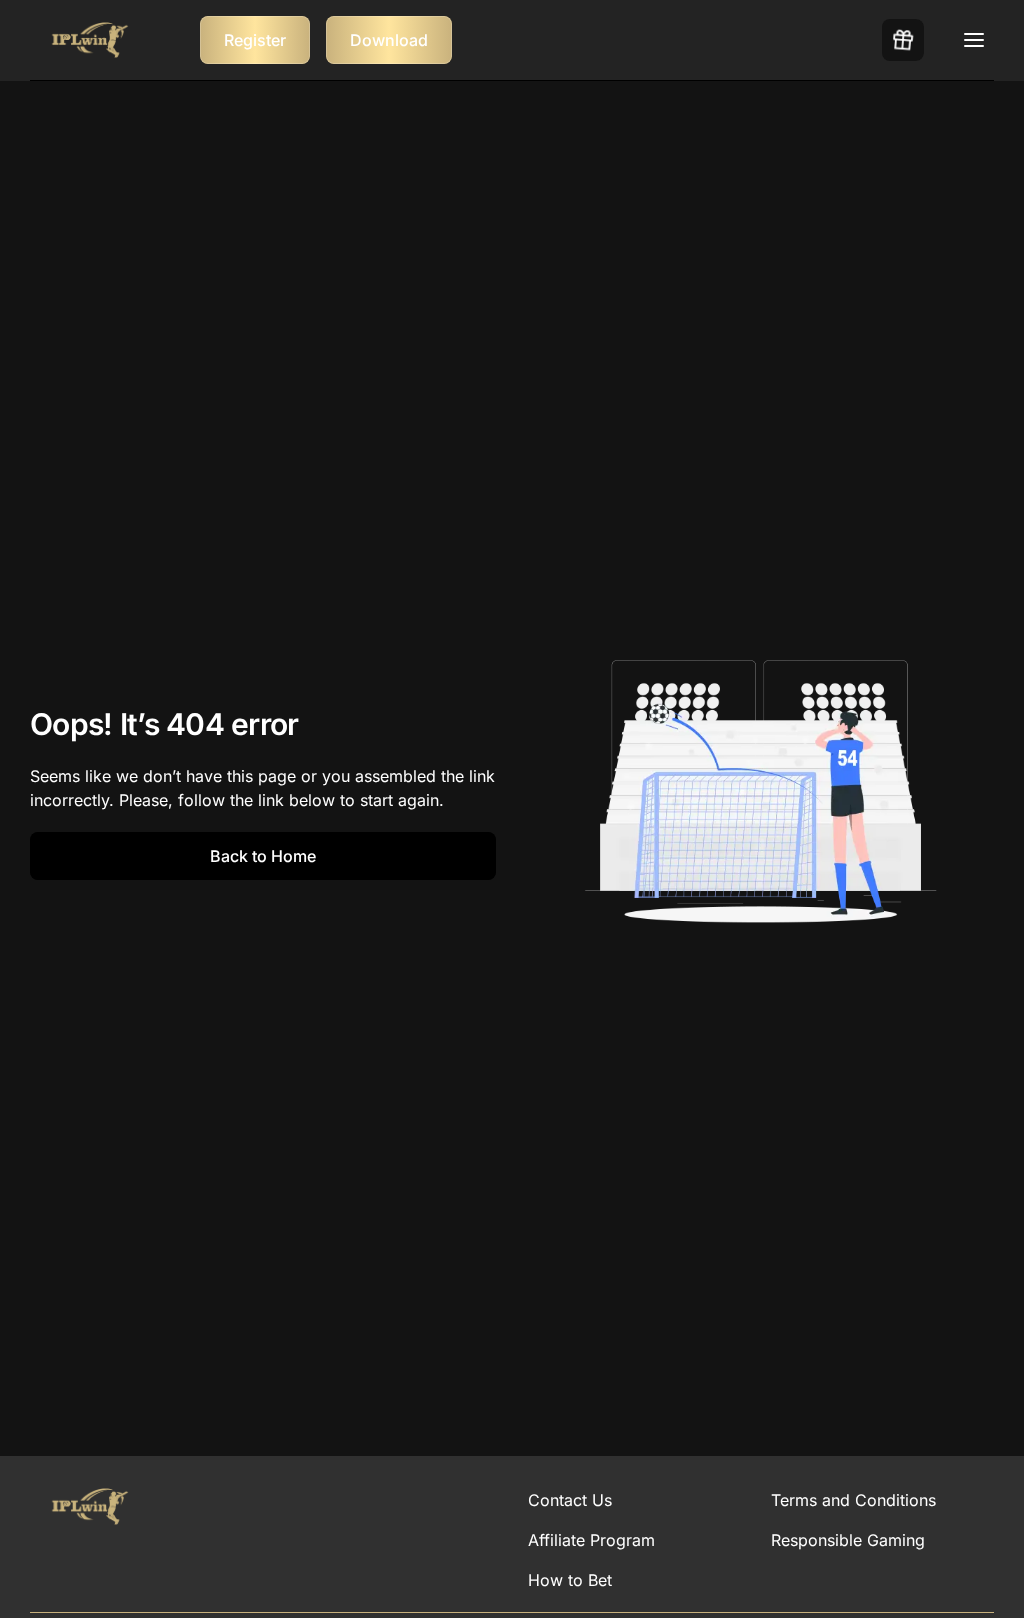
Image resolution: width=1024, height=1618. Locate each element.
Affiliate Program (591, 1540)
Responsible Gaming (848, 1540)
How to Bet (570, 1580)
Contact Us (570, 1500)
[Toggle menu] (974, 40)
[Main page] (90, 40)
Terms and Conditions (853, 1500)
